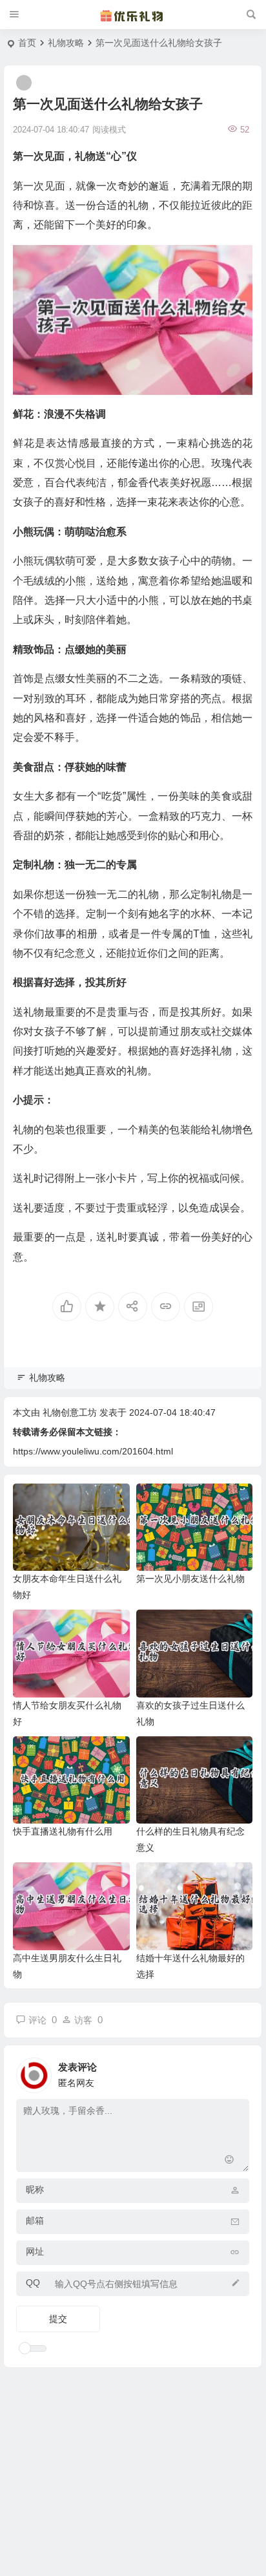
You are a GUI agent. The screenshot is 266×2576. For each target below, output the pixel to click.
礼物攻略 (66, 43)
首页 (27, 43)
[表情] (229, 2161)
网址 (35, 2251)
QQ (33, 2283)
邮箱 (35, 2220)
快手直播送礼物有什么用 (63, 1831)
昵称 (35, 2189)
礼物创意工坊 (70, 1412)
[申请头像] (236, 2072)
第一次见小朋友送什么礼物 (190, 1579)
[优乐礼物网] (133, 15)
